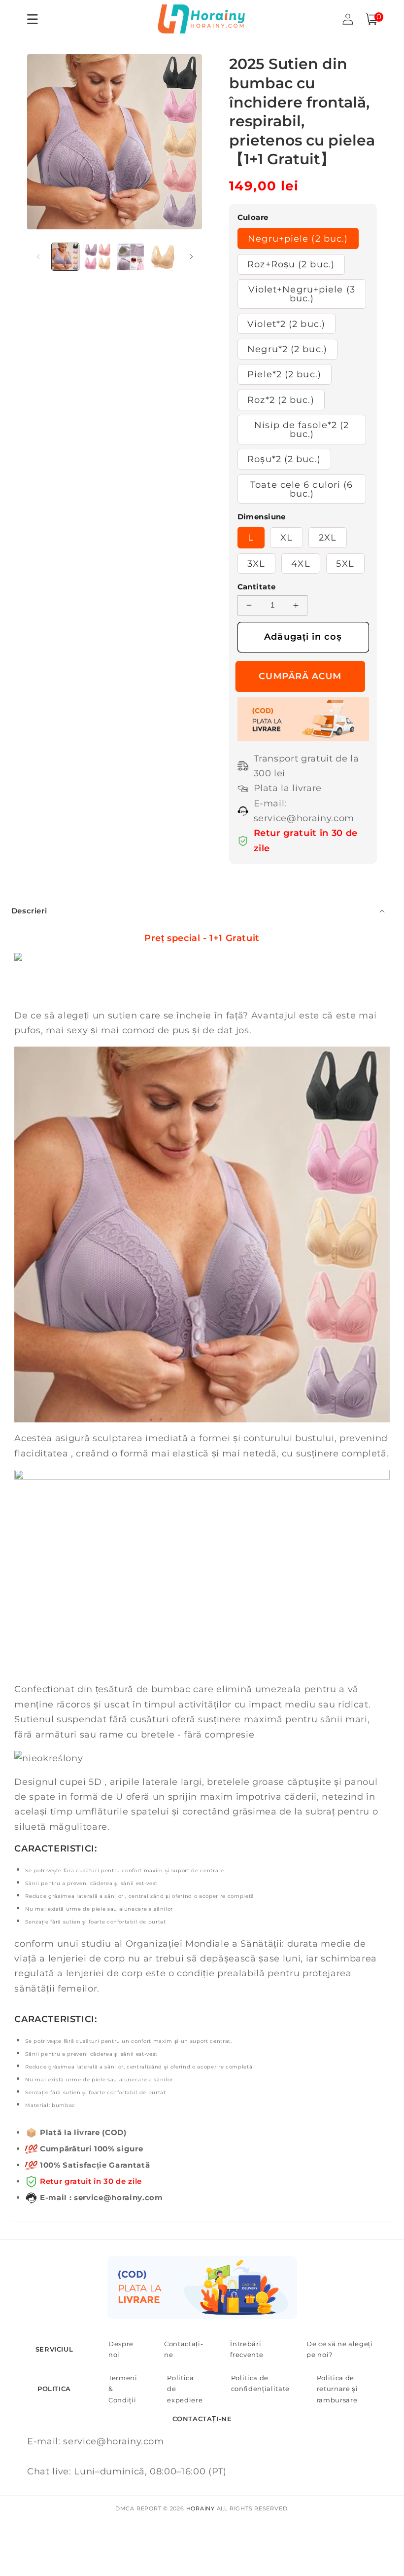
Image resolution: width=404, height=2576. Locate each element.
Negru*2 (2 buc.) (287, 349)
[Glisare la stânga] (38, 256)
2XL (328, 537)
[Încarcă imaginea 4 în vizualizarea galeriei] (163, 257)
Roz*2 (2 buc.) (281, 400)
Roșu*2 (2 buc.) (284, 459)
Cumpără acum (303, 676)
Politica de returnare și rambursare (337, 2389)
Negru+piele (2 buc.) (298, 238)
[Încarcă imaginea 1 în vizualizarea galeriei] (65, 257)
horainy (201, 2508)
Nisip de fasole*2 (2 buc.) (302, 429)
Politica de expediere (185, 2389)
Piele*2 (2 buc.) (284, 374)
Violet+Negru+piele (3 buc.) (302, 294)
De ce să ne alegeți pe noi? (340, 2349)
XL (286, 537)
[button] (371, 19)
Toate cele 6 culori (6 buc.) (302, 489)
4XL (301, 563)
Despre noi (121, 2349)
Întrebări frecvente (247, 2349)
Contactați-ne (184, 2349)
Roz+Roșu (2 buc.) (291, 264)
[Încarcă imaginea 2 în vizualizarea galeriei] (98, 257)
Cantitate (257, 587)
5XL (345, 563)
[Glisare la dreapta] (191, 256)
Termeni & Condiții (123, 2389)
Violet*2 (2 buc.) (286, 324)
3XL (256, 563)
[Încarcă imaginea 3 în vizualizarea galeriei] (130, 257)
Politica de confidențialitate (260, 2383)
